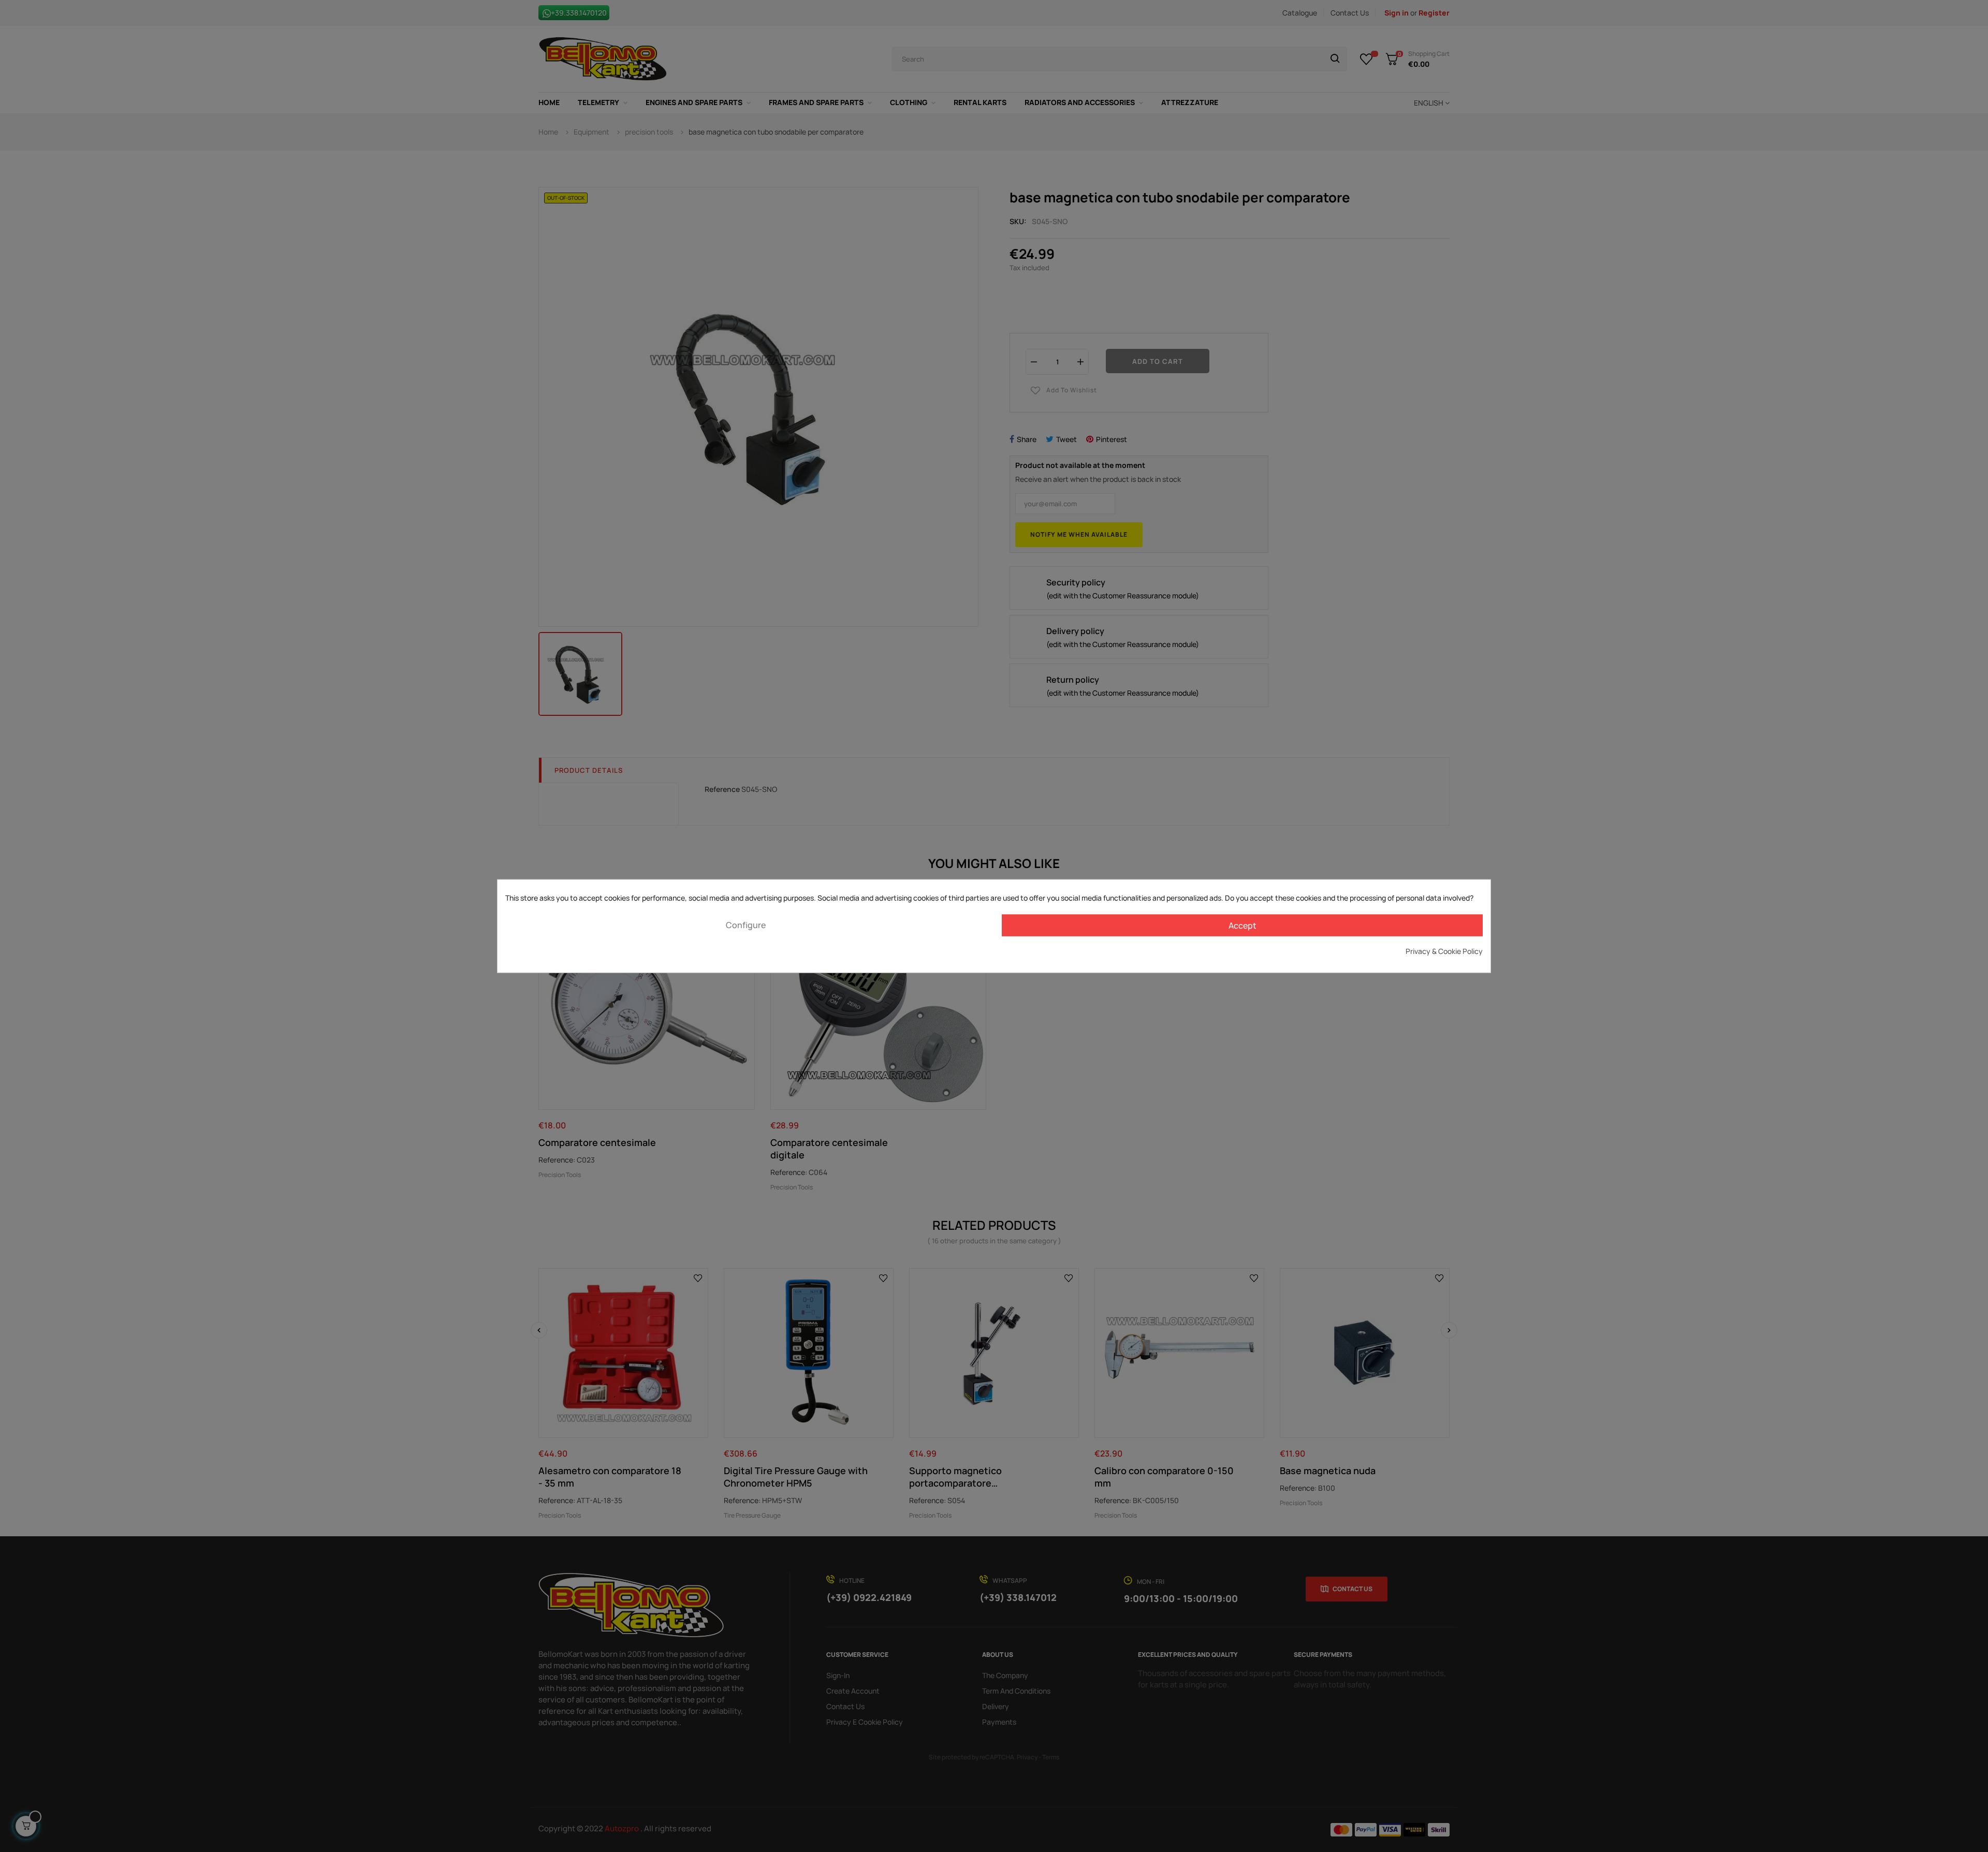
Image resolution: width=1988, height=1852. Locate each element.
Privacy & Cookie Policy (1444, 951)
